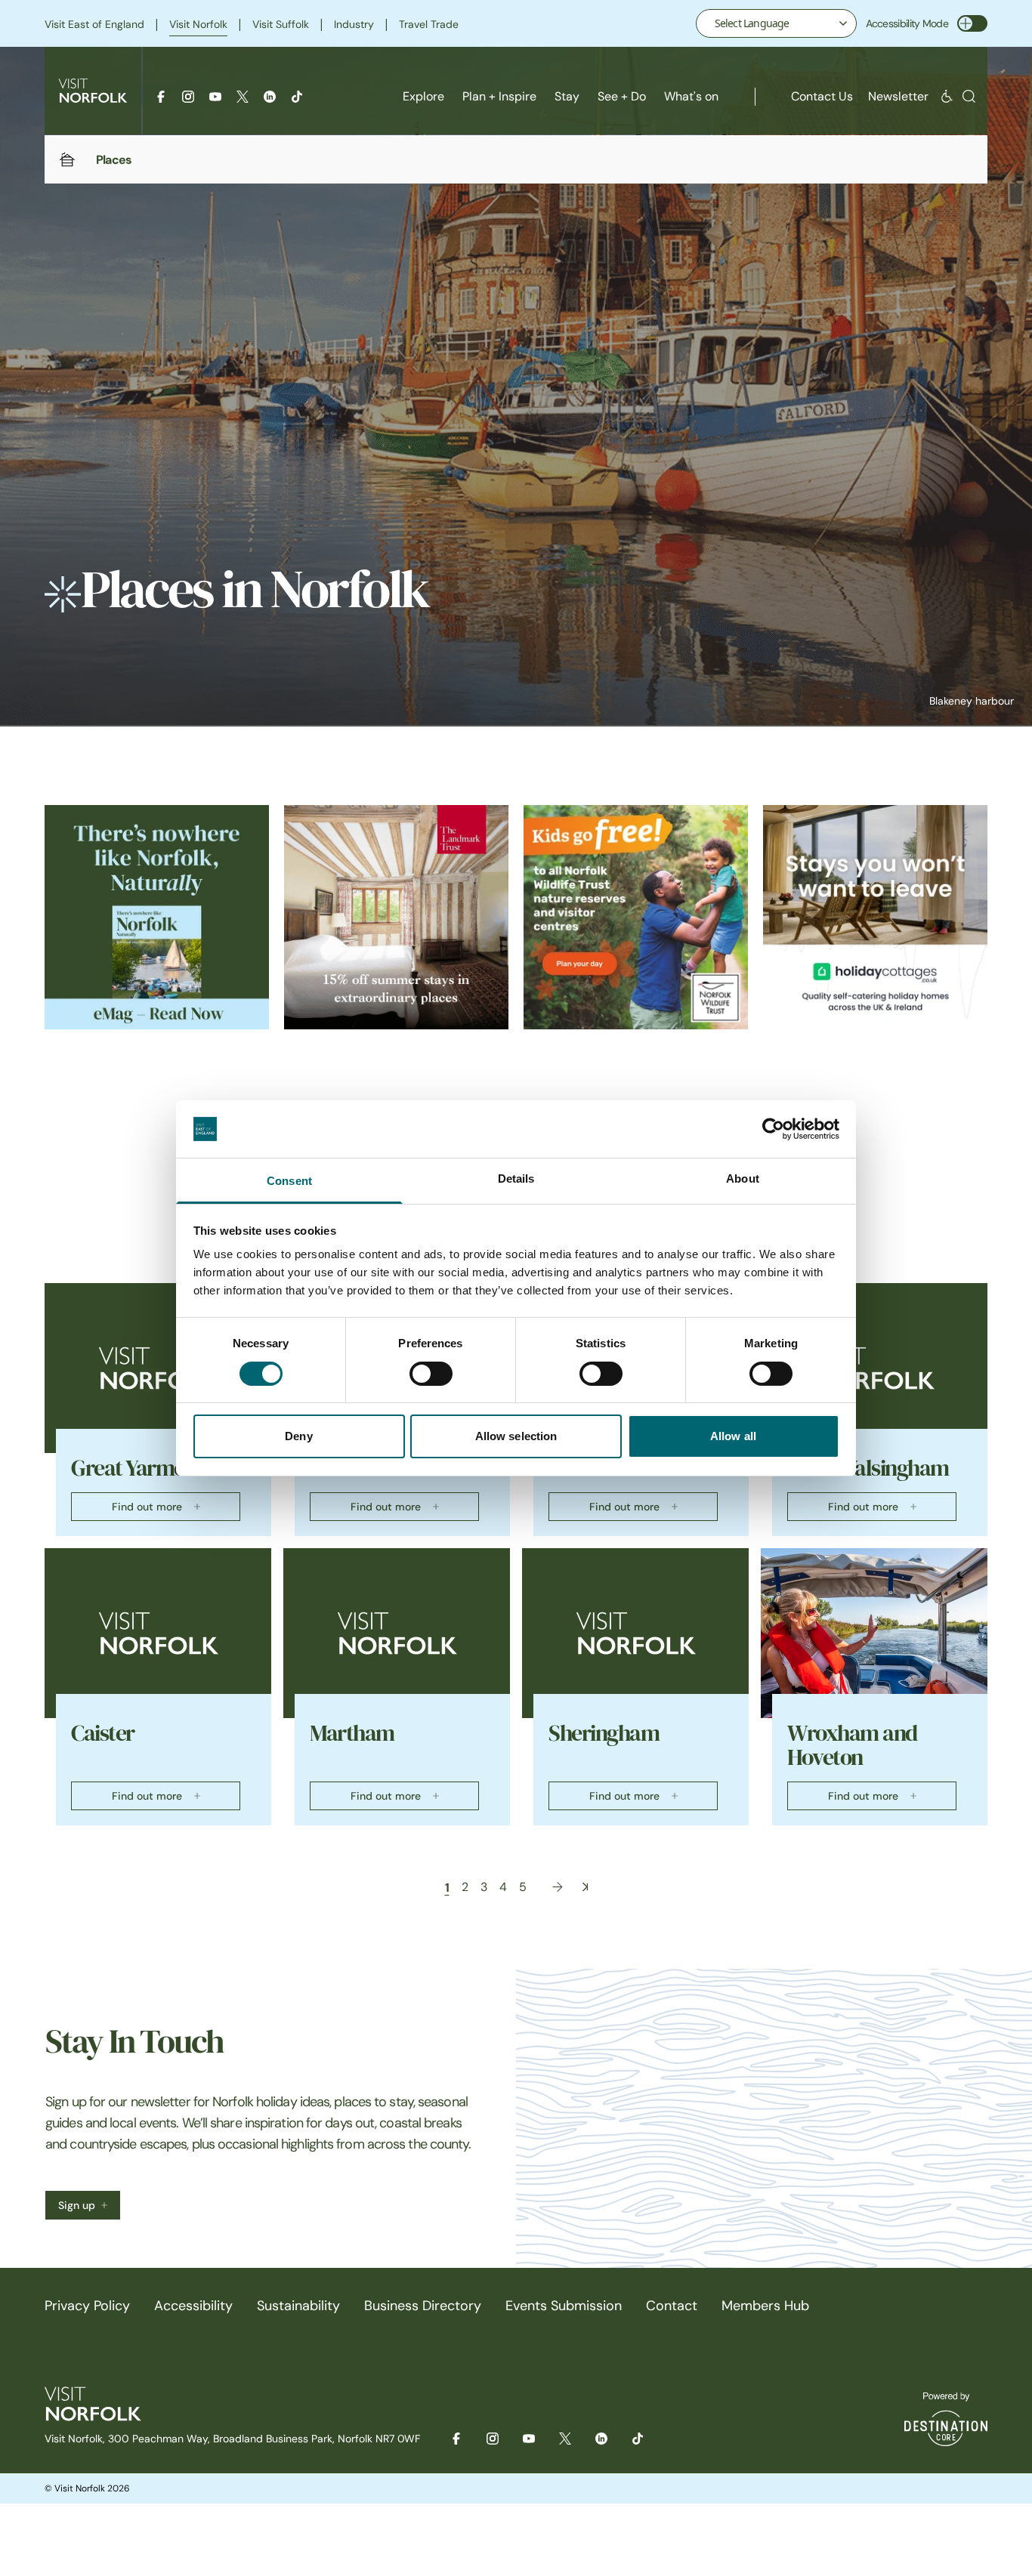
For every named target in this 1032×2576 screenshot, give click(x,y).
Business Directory (423, 2306)
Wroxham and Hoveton (852, 1745)
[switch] (431, 1374)
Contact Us (822, 96)
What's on (691, 96)
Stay (567, 96)
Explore (423, 96)
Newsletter (898, 96)
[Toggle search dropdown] (969, 96)
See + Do (622, 96)
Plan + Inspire (499, 96)
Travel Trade (429, 24)
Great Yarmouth (143, 1468)
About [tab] (743, 1178)
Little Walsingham (868, 1468)
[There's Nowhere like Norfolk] (157, 917)
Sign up (77, 2205)
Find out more (147, 1507)
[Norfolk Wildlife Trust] (636, 917)
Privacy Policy (87, 2306)
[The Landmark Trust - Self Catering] (396, 917)
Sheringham (604, 1733)
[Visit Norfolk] (93, 91)
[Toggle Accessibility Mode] (972, 23)
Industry (354, 24)
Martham (352, 1733)
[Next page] (558, 1887)
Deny (298, 1436)
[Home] (67, 159)
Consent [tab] (289, 1181)
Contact (672, 2306)
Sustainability (298, 2306)
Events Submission (564, 2306)
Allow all (733, 1436)
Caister (103, 1733)
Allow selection (516, 1436)
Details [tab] (516, 1178)
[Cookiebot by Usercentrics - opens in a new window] (773, 1129)
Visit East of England (94, 24)
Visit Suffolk (281, 24)
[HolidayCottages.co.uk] (875, 917)
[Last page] (585, 1887)
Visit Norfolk (198, 24)
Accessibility (193, 2306)
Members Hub (765, 2306)
